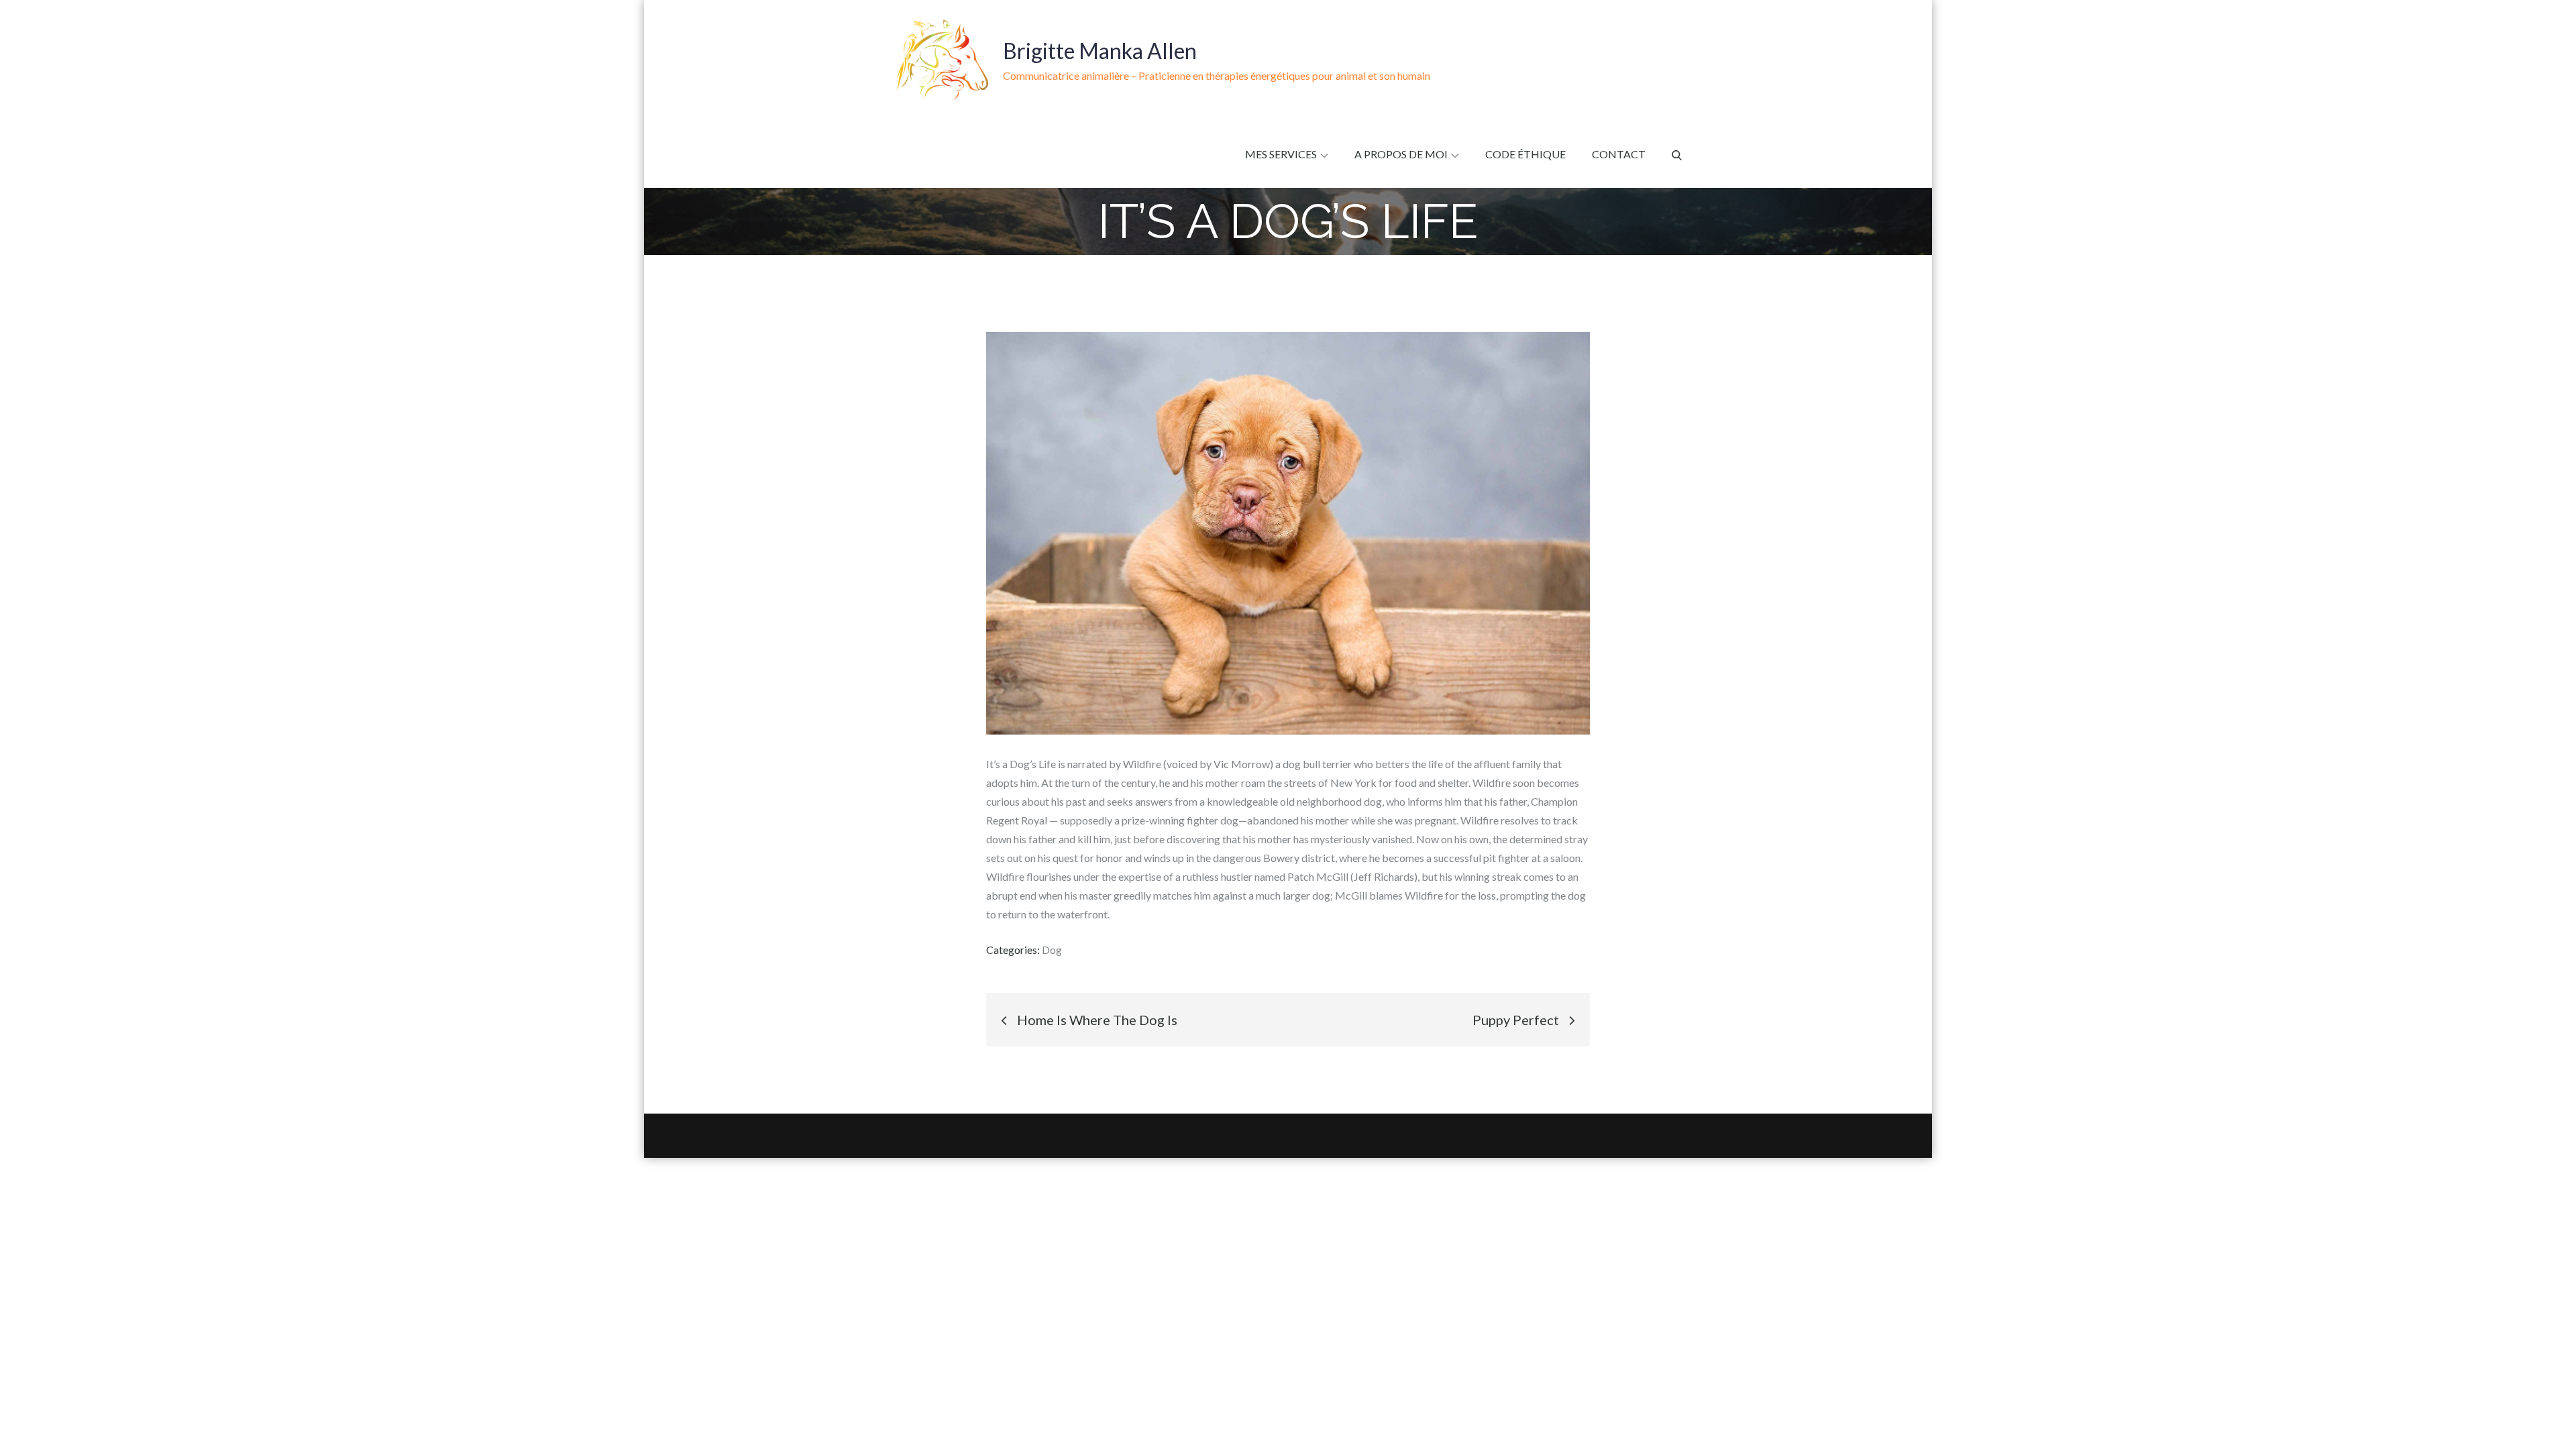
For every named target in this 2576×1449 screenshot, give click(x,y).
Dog (1052, 950)
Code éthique (1525, 154)
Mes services (1281, 154)
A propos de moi (1401, 154)
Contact (1619, 154)
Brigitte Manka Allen (1100, 51)
